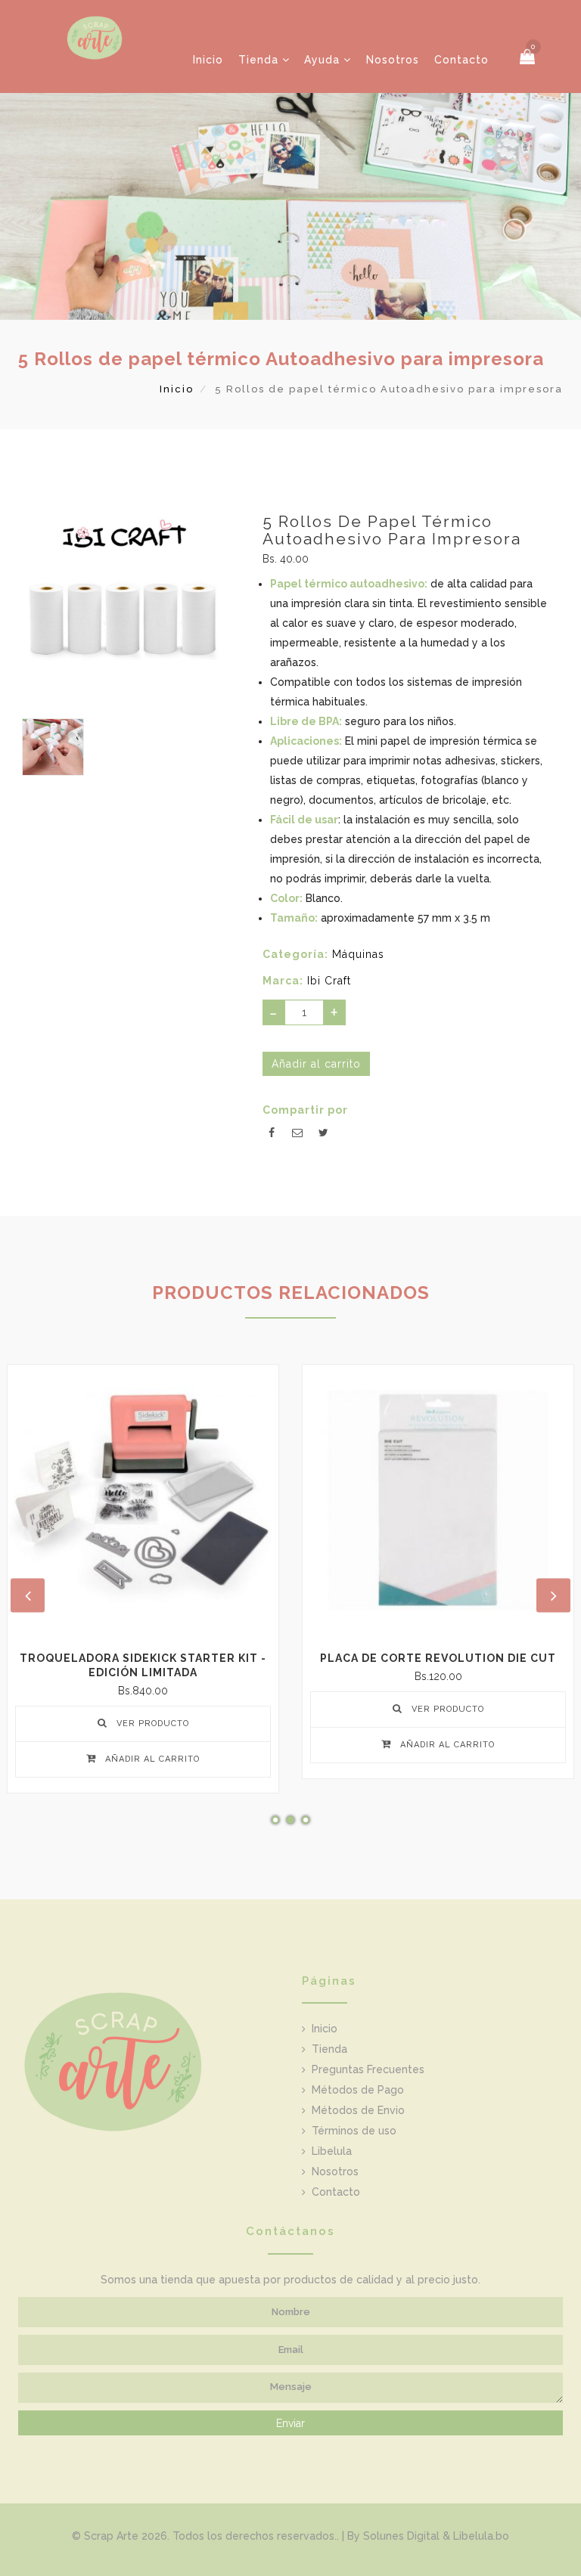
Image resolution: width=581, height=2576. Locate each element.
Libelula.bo (481, 2536)
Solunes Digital (401, 2536)
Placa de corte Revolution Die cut (438, 1658)
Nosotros (393, 60)
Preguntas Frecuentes (368, 2069)
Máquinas (358, 954)
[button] (528, 57)
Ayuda (324, 60)
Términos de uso (354, 2131)
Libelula (332, 2151)
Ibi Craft (329, 981)
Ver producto (151, 1724)
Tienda (260, 60)
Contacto (461, 60)
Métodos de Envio (358, 2110)
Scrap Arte (111, 2536)
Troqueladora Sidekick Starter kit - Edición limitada (143, 1665)
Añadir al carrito (151, 1759)
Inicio (208, 60)
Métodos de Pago (358, 2090)
